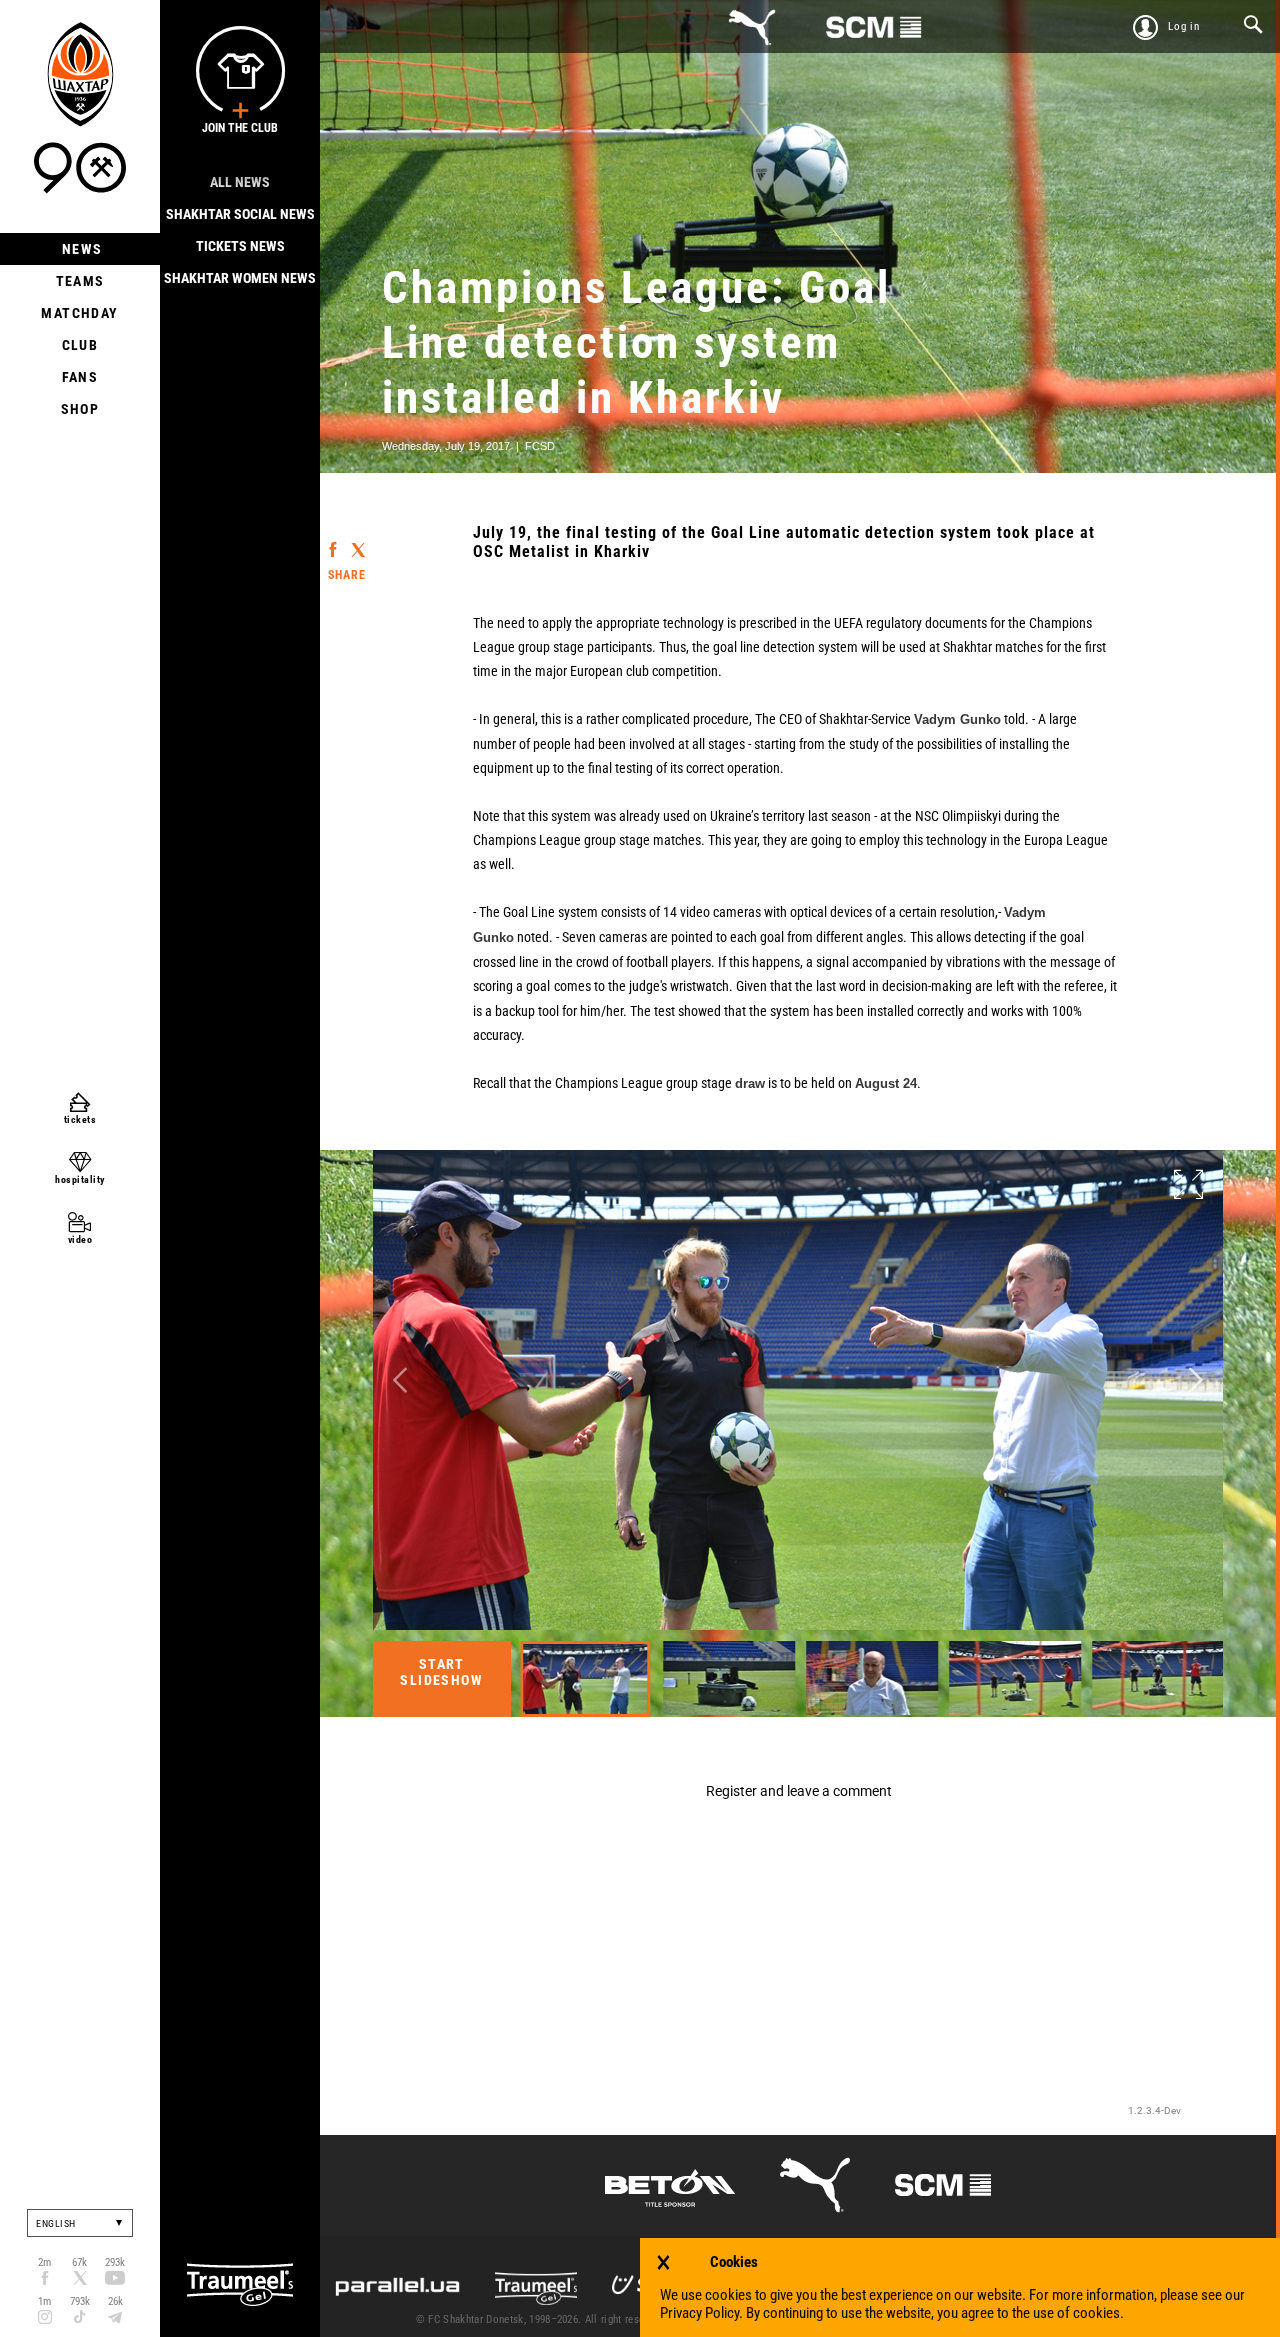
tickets (80, 1119)
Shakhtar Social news (240, 214)
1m (44, 2301)
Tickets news (240, 246)
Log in (1184, 26)
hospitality (80, 1179)
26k (115, 2301)
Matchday (79, 313)
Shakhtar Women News (240, 278)
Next (1196, 1379)
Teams (80, 281)
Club (80, 345)
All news (240, 182)
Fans (80, 377)
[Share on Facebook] (332, 540)
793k (80, 2301)
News (80, 249)
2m (44, 2262)
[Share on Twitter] (357, 541)
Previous (400, 1379)
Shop (80, 409)
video (80, 1239)
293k (115, 2262)
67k (79, 2262)
